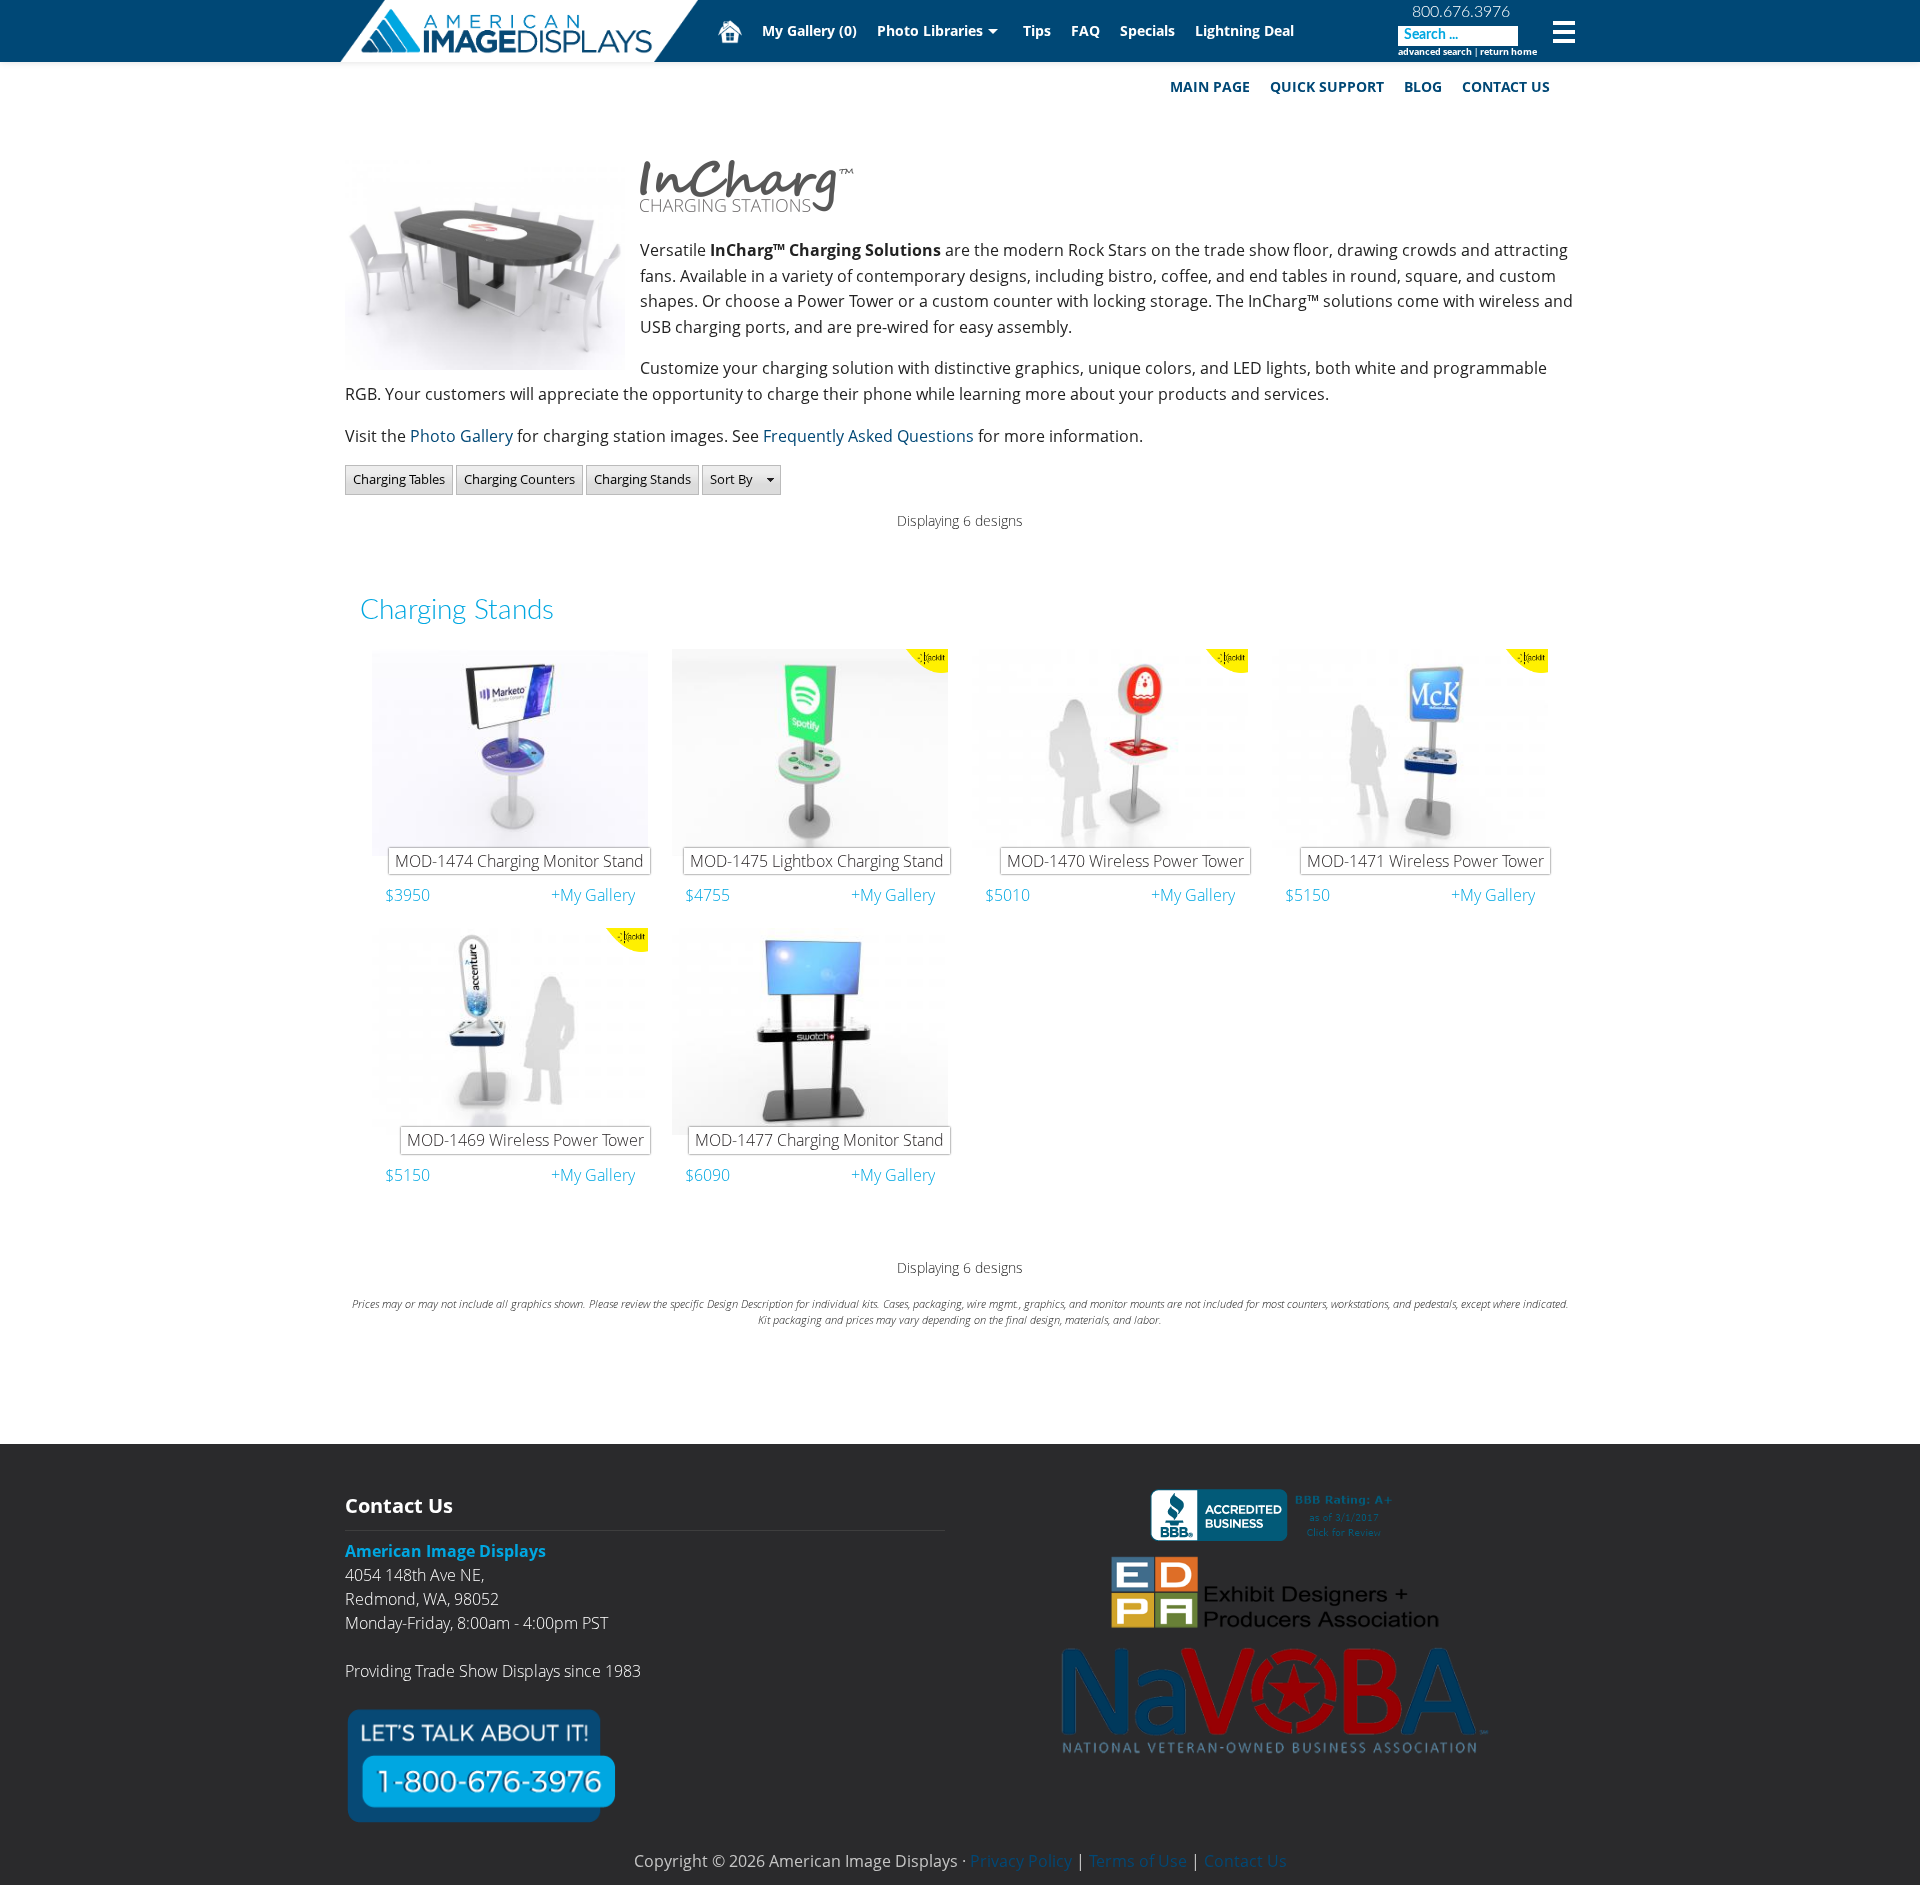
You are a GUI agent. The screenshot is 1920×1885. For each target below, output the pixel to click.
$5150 (1307, 895)
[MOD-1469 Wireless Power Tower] (510, 1031)
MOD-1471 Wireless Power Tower (1425, 861)
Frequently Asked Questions (870, 436)
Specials (1147, 30)
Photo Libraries (930, 30)
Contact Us (1506, 86)
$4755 (707, 895)
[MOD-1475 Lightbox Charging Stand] (810, 752)
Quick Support (1327, 86)
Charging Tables (399, 479)
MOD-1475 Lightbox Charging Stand (817, 861)
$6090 (707, 1175)
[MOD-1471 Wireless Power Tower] (1410, 752)
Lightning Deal (1244, 30)
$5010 (1007, 895)
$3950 (407, 895)
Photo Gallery (461, 436)
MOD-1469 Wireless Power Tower (525, 1140)
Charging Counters (519, 479)
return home (1508, 51)
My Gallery (809, 30)
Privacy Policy (1021, 1861)
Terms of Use (1138, 1861)
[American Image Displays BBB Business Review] (1275, 1515)
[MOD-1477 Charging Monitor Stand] (810, 1031)
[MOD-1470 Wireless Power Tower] (1110, 752)
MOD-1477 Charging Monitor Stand (819, 1140)
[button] (741, 480)
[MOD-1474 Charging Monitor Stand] (510, 752)
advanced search (1435, 51)
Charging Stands (642, 479)
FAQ (1085, 30)
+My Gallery (593, 895)
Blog (1423, 86)
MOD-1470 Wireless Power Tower (1125, 861)
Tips (1037, 30)
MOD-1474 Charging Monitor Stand (519, 861)
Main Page (1210, 86)
